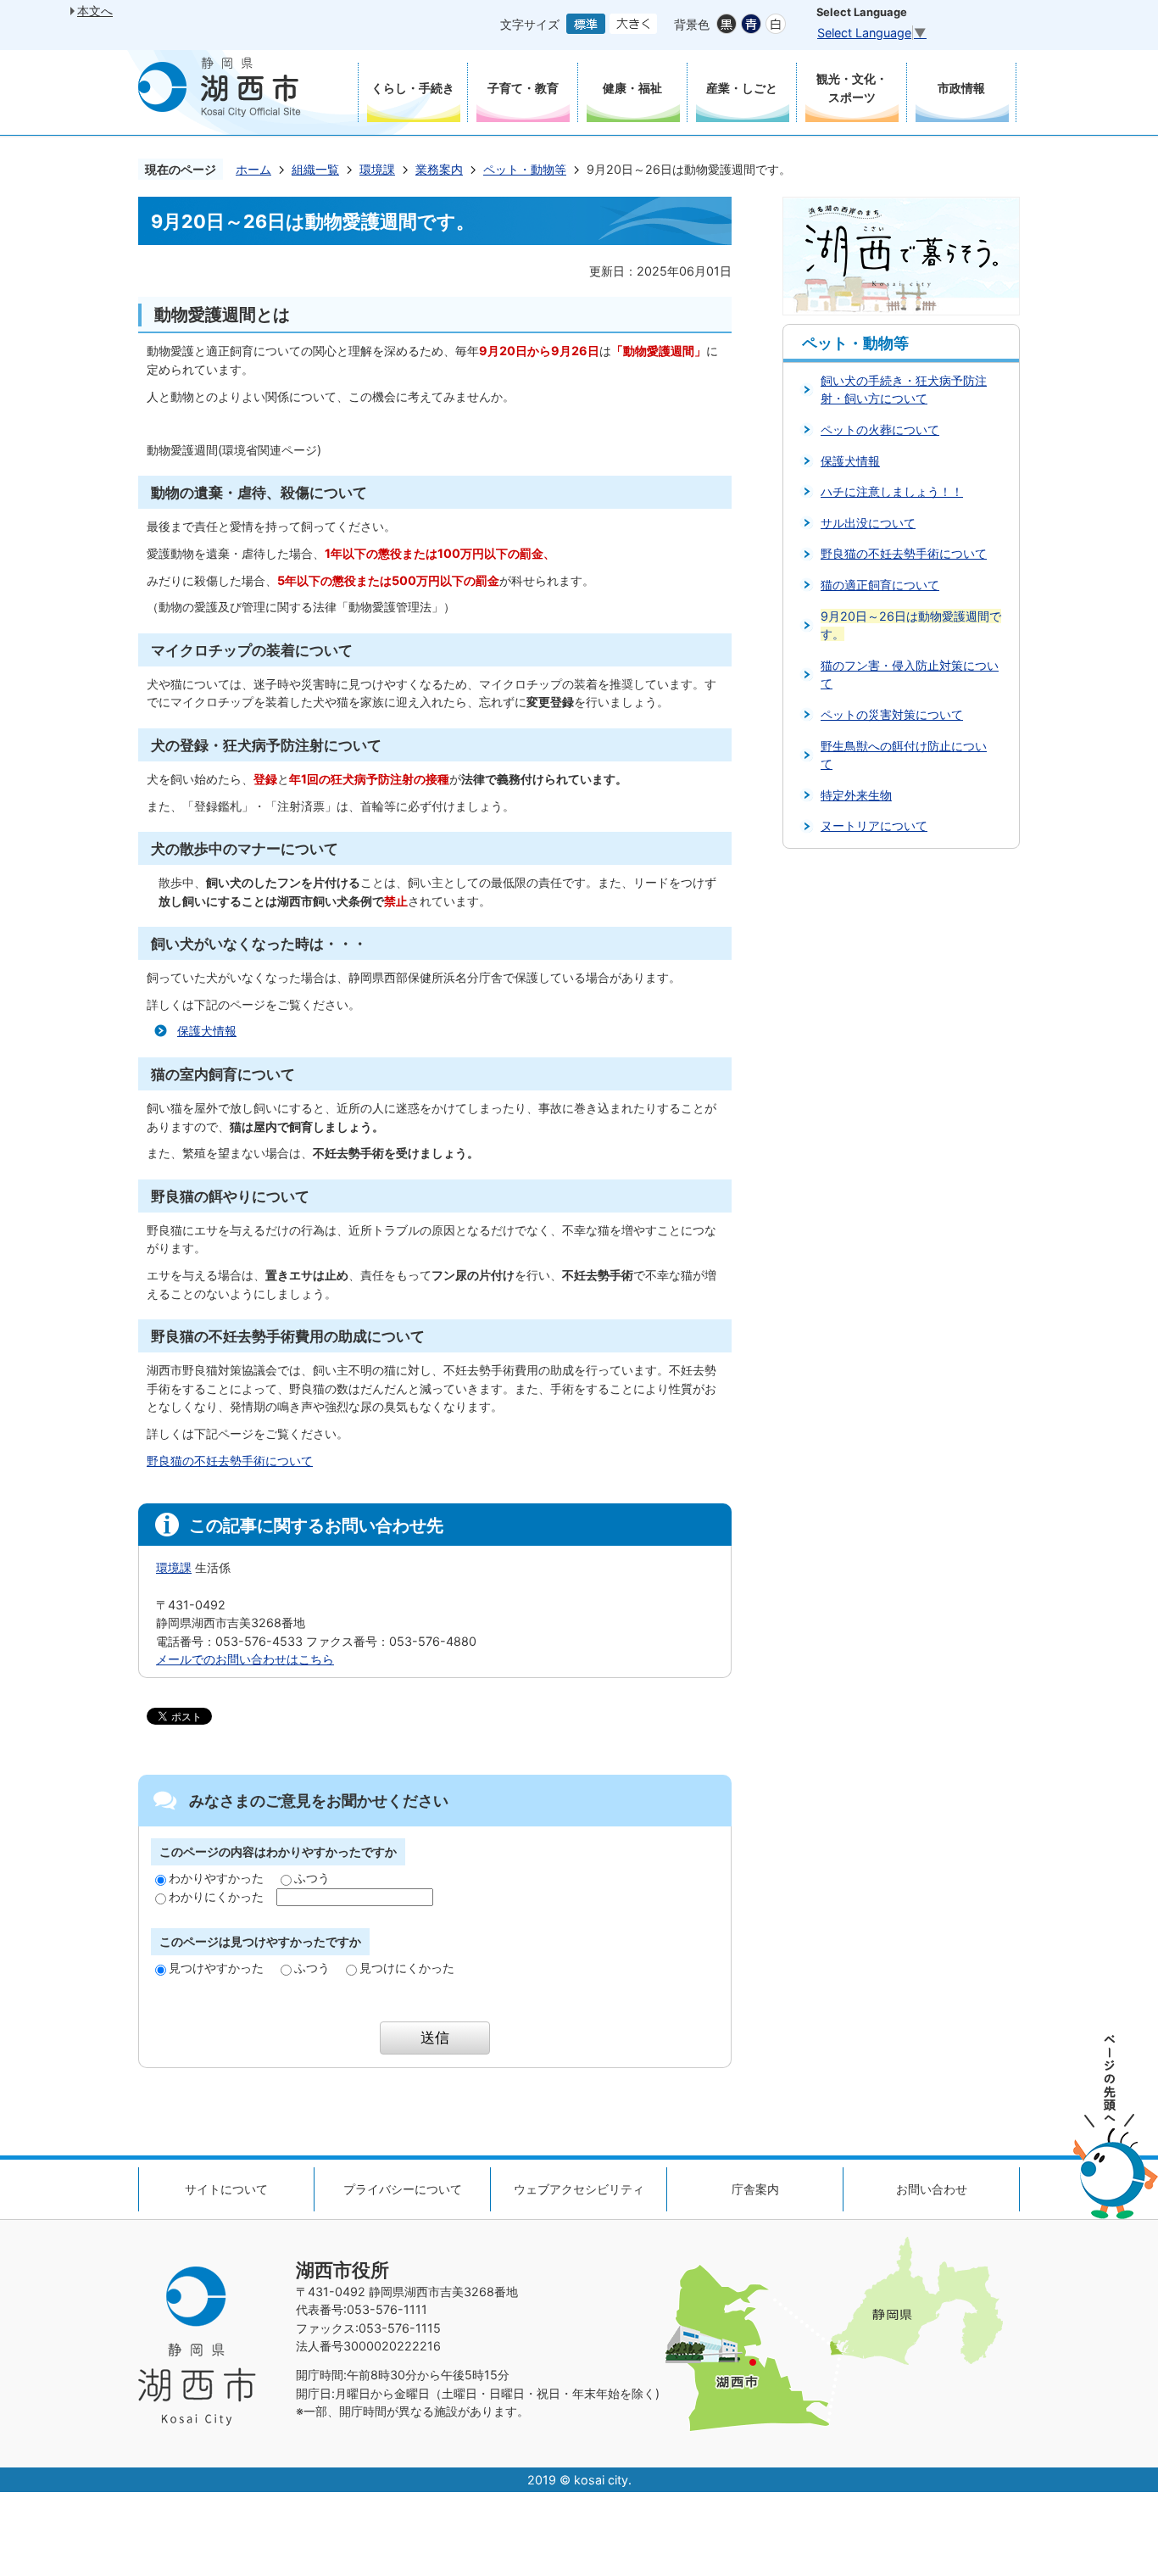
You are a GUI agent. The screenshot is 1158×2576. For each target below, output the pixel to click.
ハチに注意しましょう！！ (892, 491)
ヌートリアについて (874, 825)
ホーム (253, 169)
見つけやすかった (216, 1968)
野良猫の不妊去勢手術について (230, 1461)
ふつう (312, 1878)
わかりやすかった (216, 1878)
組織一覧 (315, 169)
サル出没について (868, 523)
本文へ (95, 11)
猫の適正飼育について (880, 585)
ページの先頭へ (1116, 2127)
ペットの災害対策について (892, 714)
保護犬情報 (207, 1031)
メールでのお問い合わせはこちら (245, 1659)
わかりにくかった (216, 1896)
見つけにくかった (407, 1968)
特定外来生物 (856, 795)
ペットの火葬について (880, 429)
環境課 (377, 169)
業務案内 (439, 169)
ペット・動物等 (525, 169)
